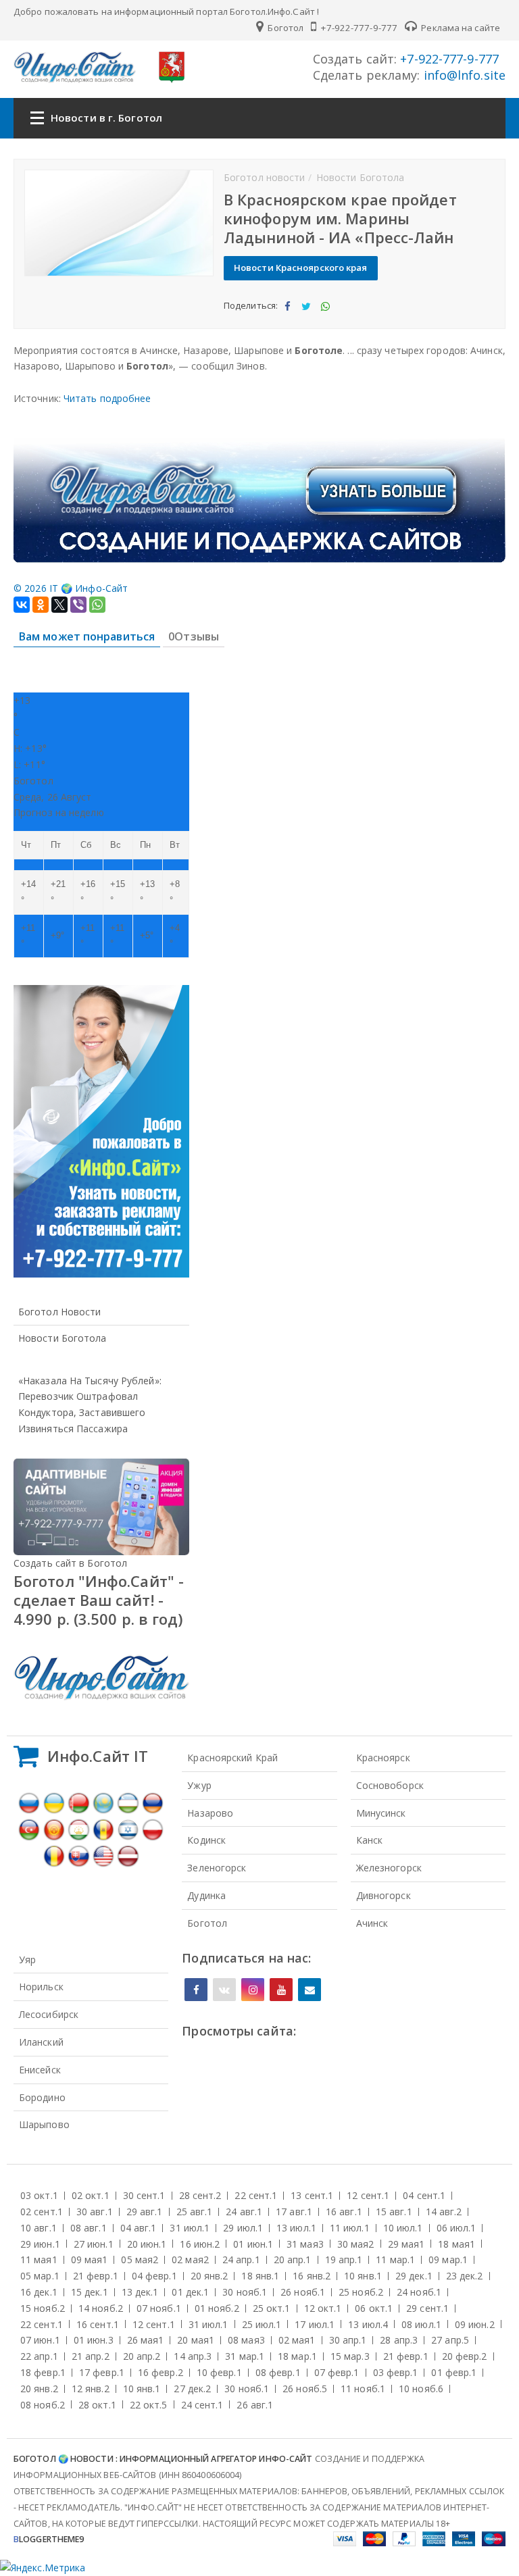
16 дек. (39, 2292)
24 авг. (244, 2212)
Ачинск (372, 1923)
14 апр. (193, 2356)
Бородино (42, 2097)
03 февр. (396, 2372)
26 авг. (255, 2405)
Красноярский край (232, 1758)
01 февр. (454, 2372)
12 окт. (323, 2308)
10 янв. (363, 2276)
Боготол (285, 28)
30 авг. (95, 2212)
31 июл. (190, 2228)
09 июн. (475, 2324)
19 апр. (344, 2259)
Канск (370, 1840)
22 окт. (149, 2405)
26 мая (146, 2340)
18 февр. (43, 2372)
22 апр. (39, 2356)
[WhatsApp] (97, 605)
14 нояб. (101, 2308)
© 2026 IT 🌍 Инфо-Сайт (71, 588)
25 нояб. (361, 2292)
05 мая (140, 2259)
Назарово (210, 1813)
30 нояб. (245, 2292)
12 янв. (91, 2389)
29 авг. (145, 2212)
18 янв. (260, 2276)
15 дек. (90, 2292)
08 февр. (278, 2372)
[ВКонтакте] (22, 605)
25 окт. (272, 2308)
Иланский (41, 2042)
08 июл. (421, 2324)
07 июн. (40, 2340)
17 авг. (294, 2212)
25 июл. (262, 2324)
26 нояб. (303, 2292)
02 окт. (91, 2195)
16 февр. (160, 2372)
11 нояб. (363, 2389)
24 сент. (202, 2405)
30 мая (356, 2244)
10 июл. (403, 2228)
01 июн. (253, 2244)
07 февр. (337, 2372)
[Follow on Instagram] (253, 1990)
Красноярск (383, 1758)
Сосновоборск (390, 1785)
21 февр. (96, 2276)
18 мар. (297, 2356)
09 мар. (448, 2259)
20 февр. (465, 2356)
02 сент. (42, 2212)
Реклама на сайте (460, 28)
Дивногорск (384, 1895)
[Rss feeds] (310, 1990)
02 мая (190, 2259)
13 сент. (312, 2195)
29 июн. (40, 2244)
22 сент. (256, 2195)
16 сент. (98, 2324)
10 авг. (39, 2228)
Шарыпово (44, 2124)
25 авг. (195, 2212)
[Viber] (78, 605)
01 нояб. (217, 2308)
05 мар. (40, 2276)
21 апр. (91, 2356)
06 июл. (456, 2228)
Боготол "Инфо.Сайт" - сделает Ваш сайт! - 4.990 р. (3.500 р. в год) (99, 1600)
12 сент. (368, 2195)
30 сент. (144, 2195)
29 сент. (427, 2308)
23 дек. (465, 2276)
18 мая (456, 2244)
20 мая (196, 2340)
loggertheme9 (49, 2539)
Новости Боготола (63, 1338)
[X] (59, 605)
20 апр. (293, 2259)
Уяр (27, 1960)
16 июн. (200, 2244)
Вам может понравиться (87, 636)
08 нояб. (43, 2405)
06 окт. (374, 2308)
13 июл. (296, 2228)
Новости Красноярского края (301, 268)
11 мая (39, 2259)
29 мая (406, 2244)
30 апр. (348, 2340)
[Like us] (196, 1990)
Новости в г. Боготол (106, 118)
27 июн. (94, 2244)
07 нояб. (159, 2308)
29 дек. (414, 2276)
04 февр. (154, 2276)
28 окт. (97, 2405)
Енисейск (40, 2070)
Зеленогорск (217, 1868)
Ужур (199, 1785)
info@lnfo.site (463, 75)
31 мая (305, 2244)
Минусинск (381, 1813)
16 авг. (344, 2212)
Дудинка (206, 1895)
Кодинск (206, 1840)
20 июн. (147, 2244)
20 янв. (209, 2276)
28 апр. (399, 2340)
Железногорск (389, 1868)
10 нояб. (421, 2389)
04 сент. (424, 2195)
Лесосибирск (49, 2014)
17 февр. (102, 2372)
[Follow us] (224, 1990)
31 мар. (245, 2356)
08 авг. (89, 2228)
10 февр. (219, 2372)
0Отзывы (194, 636)
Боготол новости (60, 1312)
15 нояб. (43, 2308)
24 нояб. (419, 2292)
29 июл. (243, 2228)
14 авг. (444, 2212)
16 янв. (312, 2276)
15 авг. (394, 2212)
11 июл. (350, 2228)
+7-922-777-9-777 (358, 28)
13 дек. (140, 2292)
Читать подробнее (107, 398)
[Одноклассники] (41, 605)
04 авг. (139, 2228)
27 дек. (192, 2389)
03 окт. (39, 2195)
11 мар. (395, 2259)
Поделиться (287, 318)
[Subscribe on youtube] (281, 1990)
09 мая (90, 2259)
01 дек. (190, 2292)
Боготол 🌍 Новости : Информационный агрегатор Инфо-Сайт (163, 2459)
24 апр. (241, 2259)
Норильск (41, 1987)
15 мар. (350, 2356)
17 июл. (315, 2324)
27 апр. (450, 2340)
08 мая (246, 2340)
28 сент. (200, 2195)
